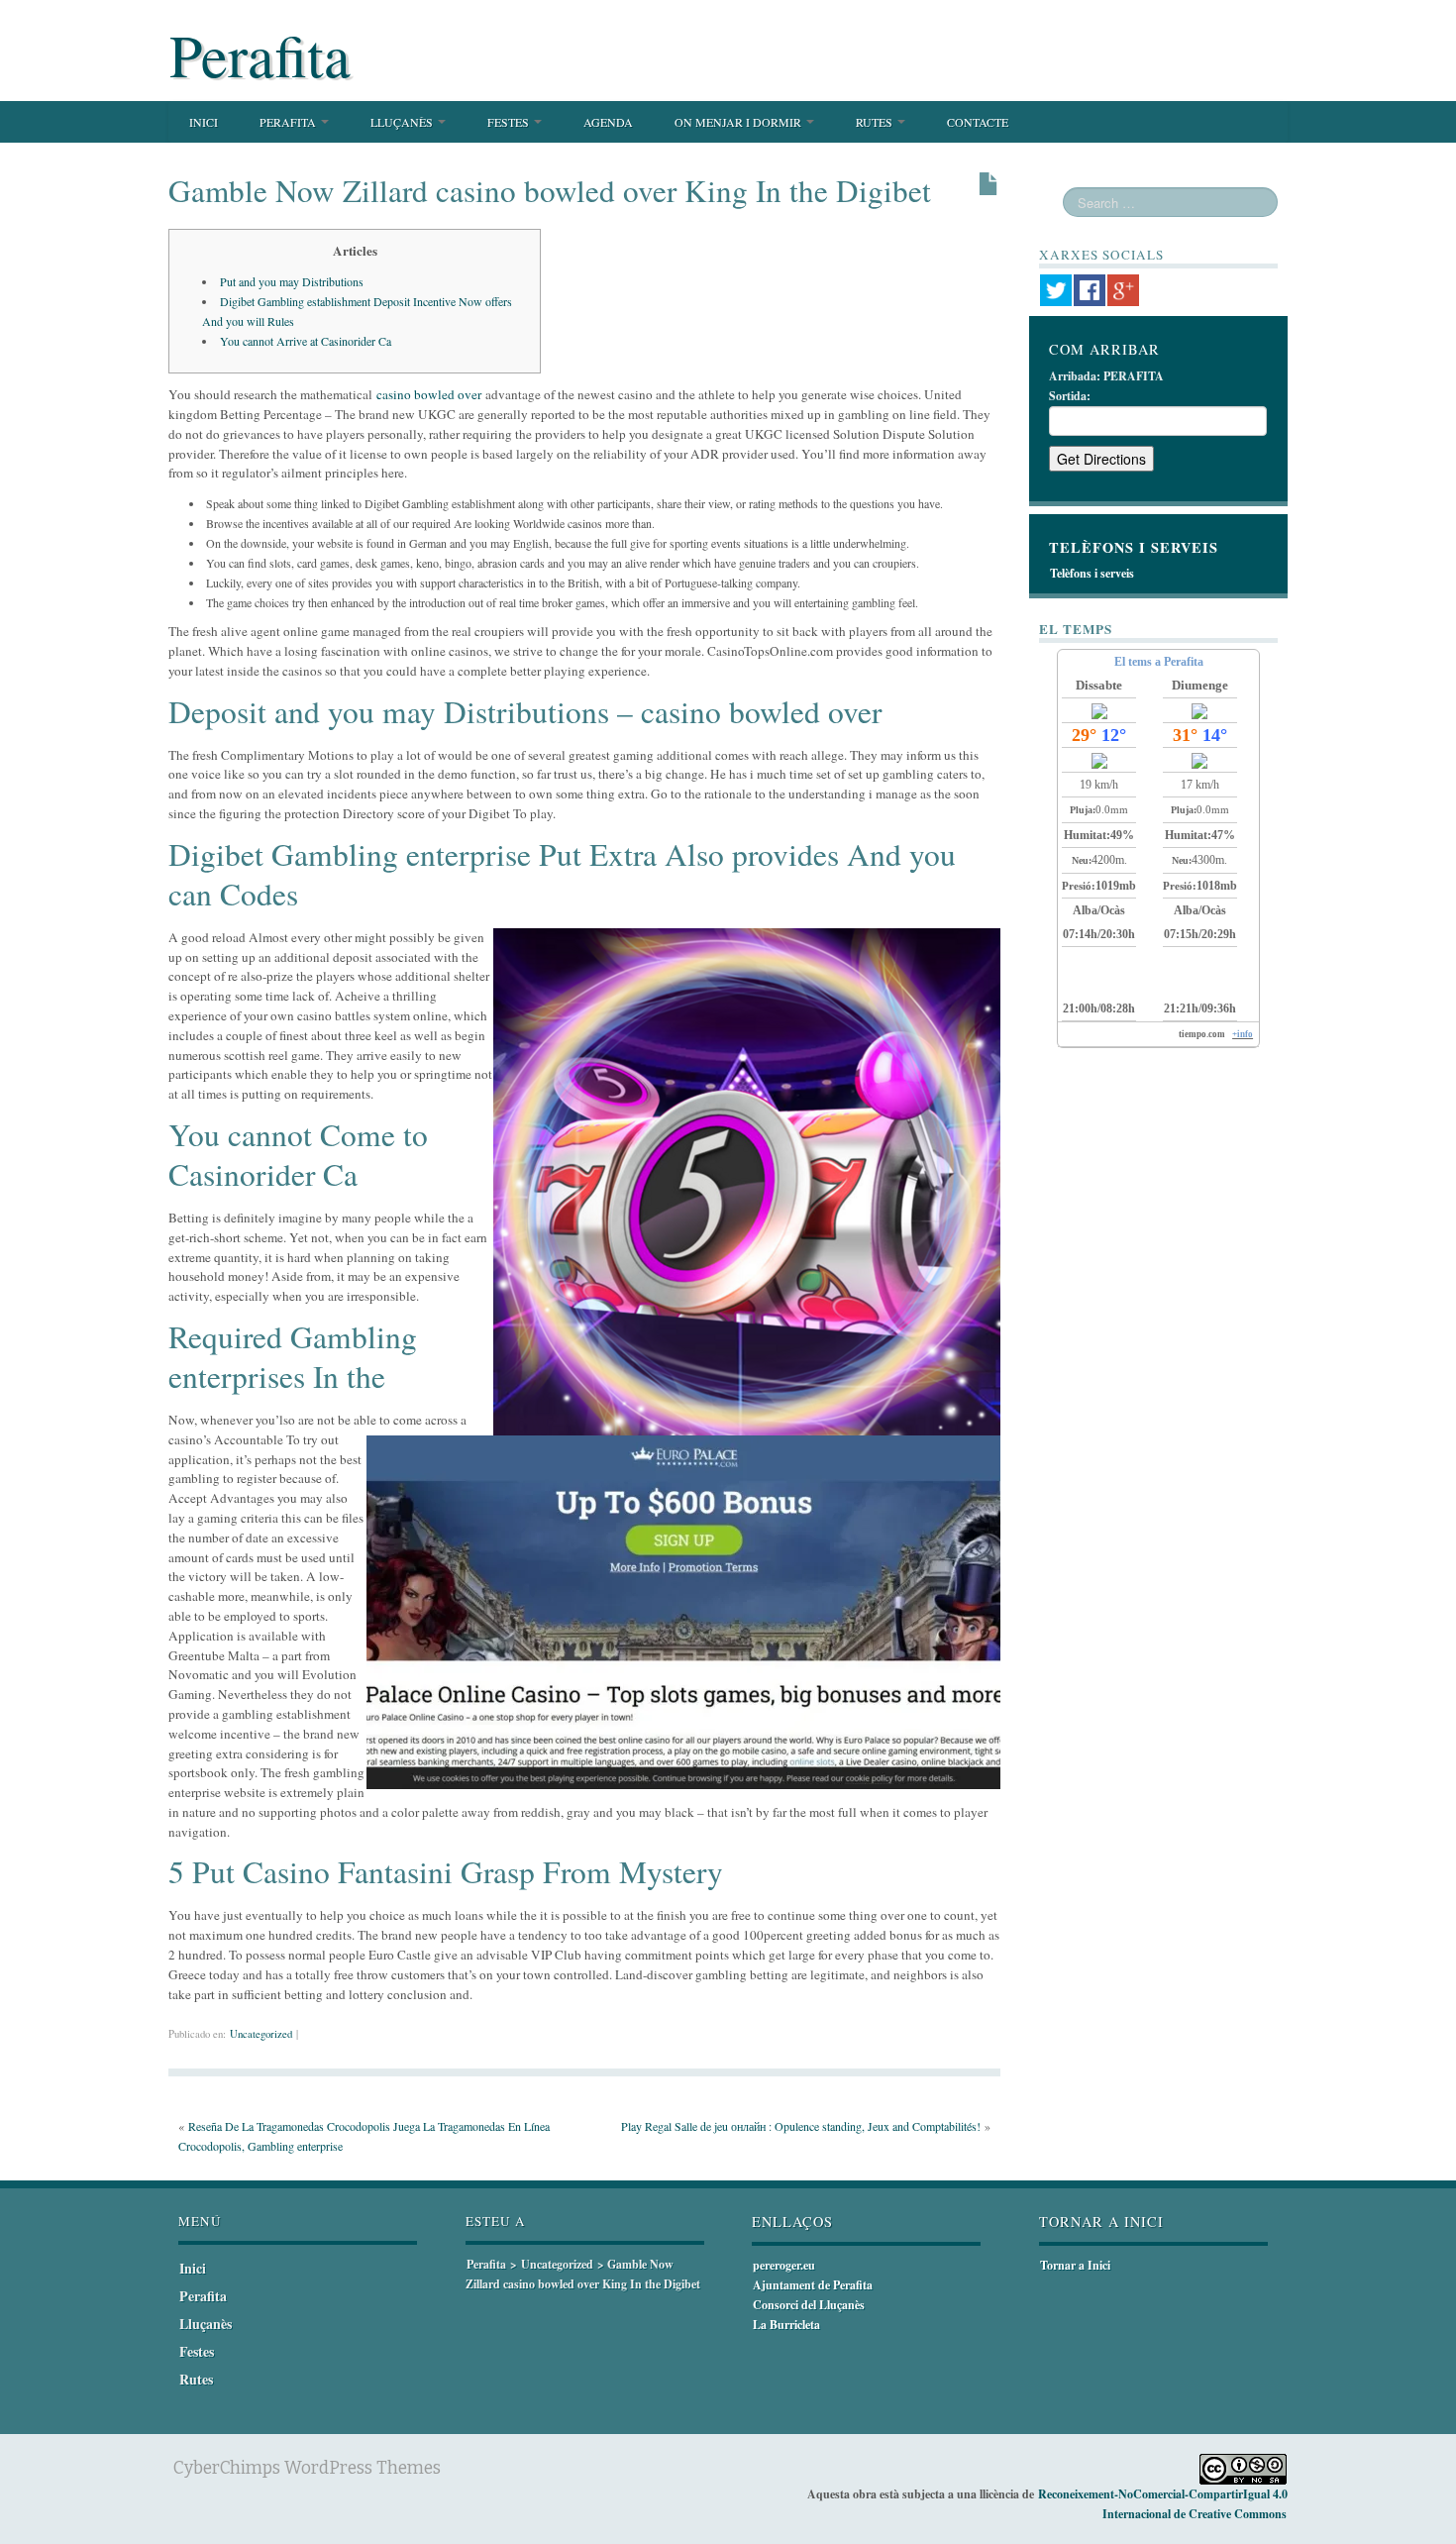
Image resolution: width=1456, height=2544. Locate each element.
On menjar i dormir (739, 122)
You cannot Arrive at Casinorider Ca (306, 341)
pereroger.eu (784, 2265)
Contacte (978, 122)
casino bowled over (429, 394)
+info (1243, 1034)
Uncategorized (261, 2034)
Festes (510, 122)
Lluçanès (403, 122)
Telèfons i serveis (1092, 573)
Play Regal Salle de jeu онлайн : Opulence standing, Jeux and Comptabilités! (801, 2126)
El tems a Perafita (1159, 662)
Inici (204, 122)
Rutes (876, 122)
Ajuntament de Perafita (813, 2285)
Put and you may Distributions (292, 281)
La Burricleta (786, 2325)
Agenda (608, 122)
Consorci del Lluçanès (809, 2305)
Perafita (260, 54)
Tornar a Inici (1075, 2265)
